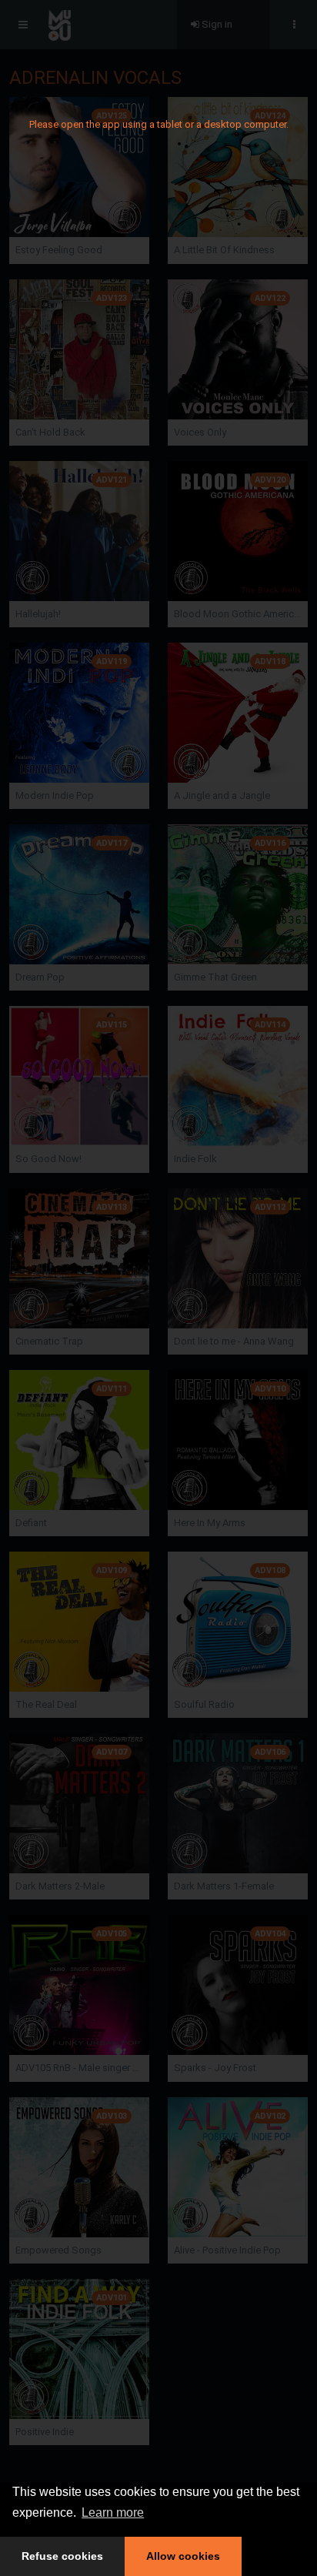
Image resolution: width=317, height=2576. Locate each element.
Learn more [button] (113, 2513)
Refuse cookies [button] (62, 2556)
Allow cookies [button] (183, 2556)
